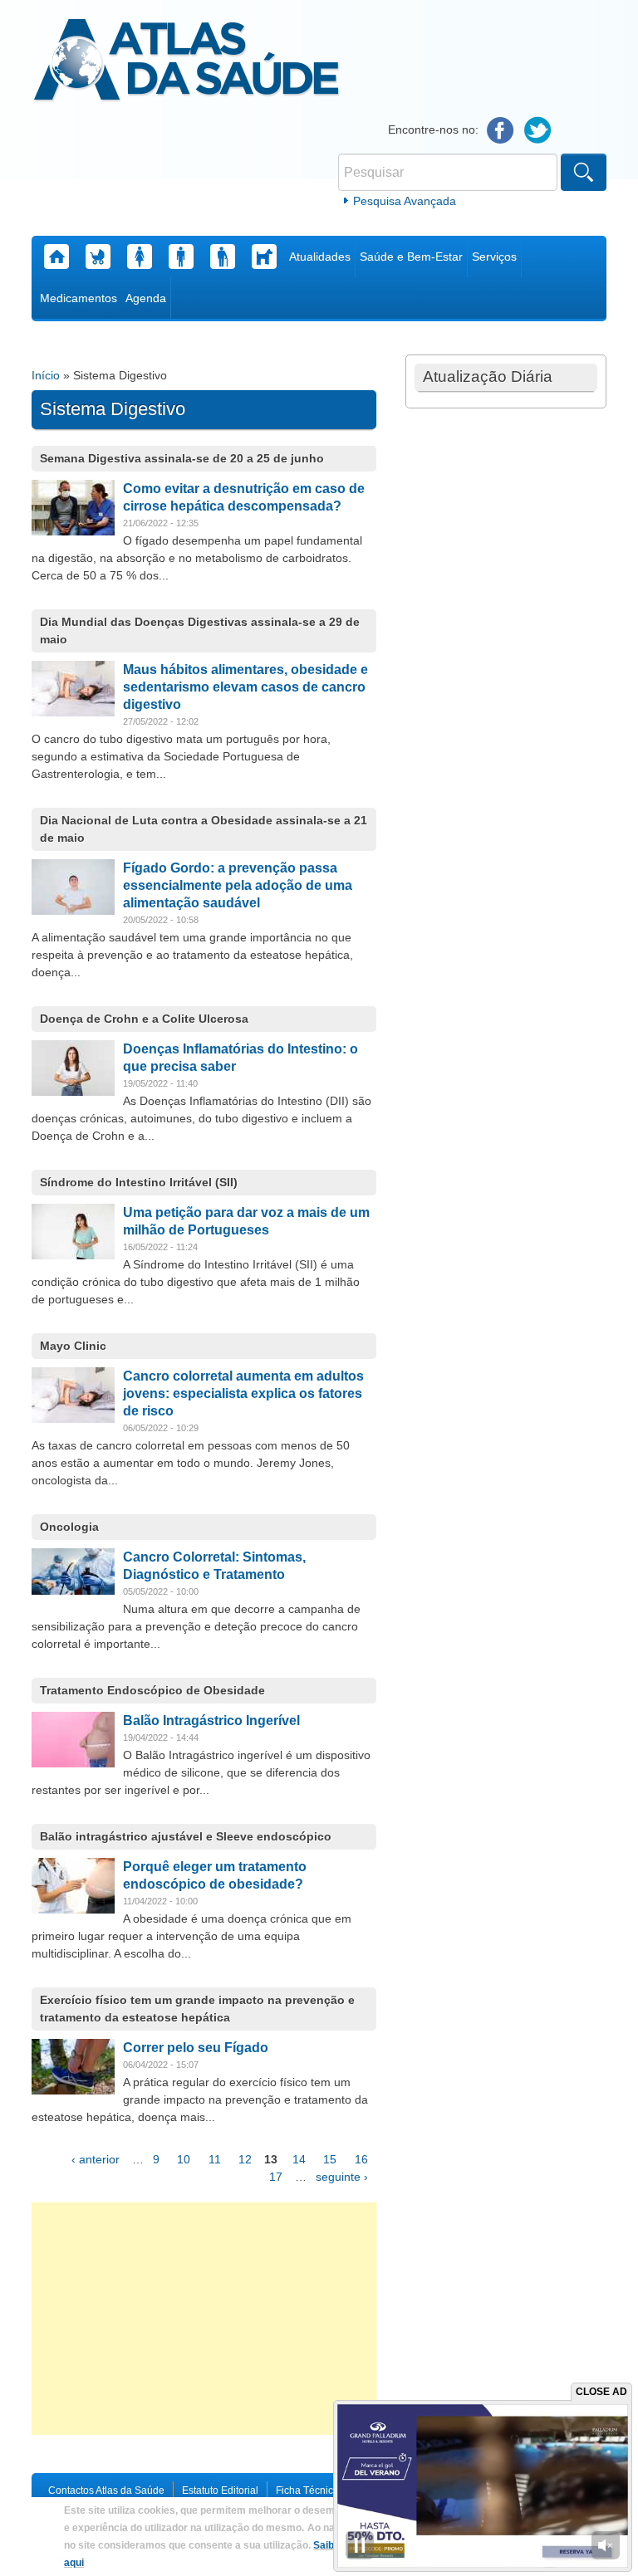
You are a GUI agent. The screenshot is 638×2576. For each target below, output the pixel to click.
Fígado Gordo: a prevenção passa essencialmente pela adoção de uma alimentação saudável (238, 885)
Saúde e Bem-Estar (411, 257)
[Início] (186, 62)
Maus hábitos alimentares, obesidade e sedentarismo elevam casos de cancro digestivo (245, 687)
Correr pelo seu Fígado (196, 2048)
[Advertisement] (204, 2319)
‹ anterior (96, 2159)
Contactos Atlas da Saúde (106, 2490)
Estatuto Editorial (220, 2490)
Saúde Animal (264, 257)
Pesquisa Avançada (405, 201)
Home (56, 257)
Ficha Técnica (307, 2490)
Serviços (494, 257)
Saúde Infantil (98, 257)
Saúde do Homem (181, 257)
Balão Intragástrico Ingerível (211, 1721)
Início (46, 375)
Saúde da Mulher (140, 257)
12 (245, 2159)
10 (184, 2159)
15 (330, 2159)
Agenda (146, 298)
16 (361, 2159)
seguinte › (342, 2177)
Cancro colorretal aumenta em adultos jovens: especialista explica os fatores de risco (243, 1393)
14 (299, 2159)
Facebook (501, 131)
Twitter (538, 131)
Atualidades (320, 257)
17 (276, 2177)
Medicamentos (79, 298)
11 (215, 2159)
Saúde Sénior (223, 257)
